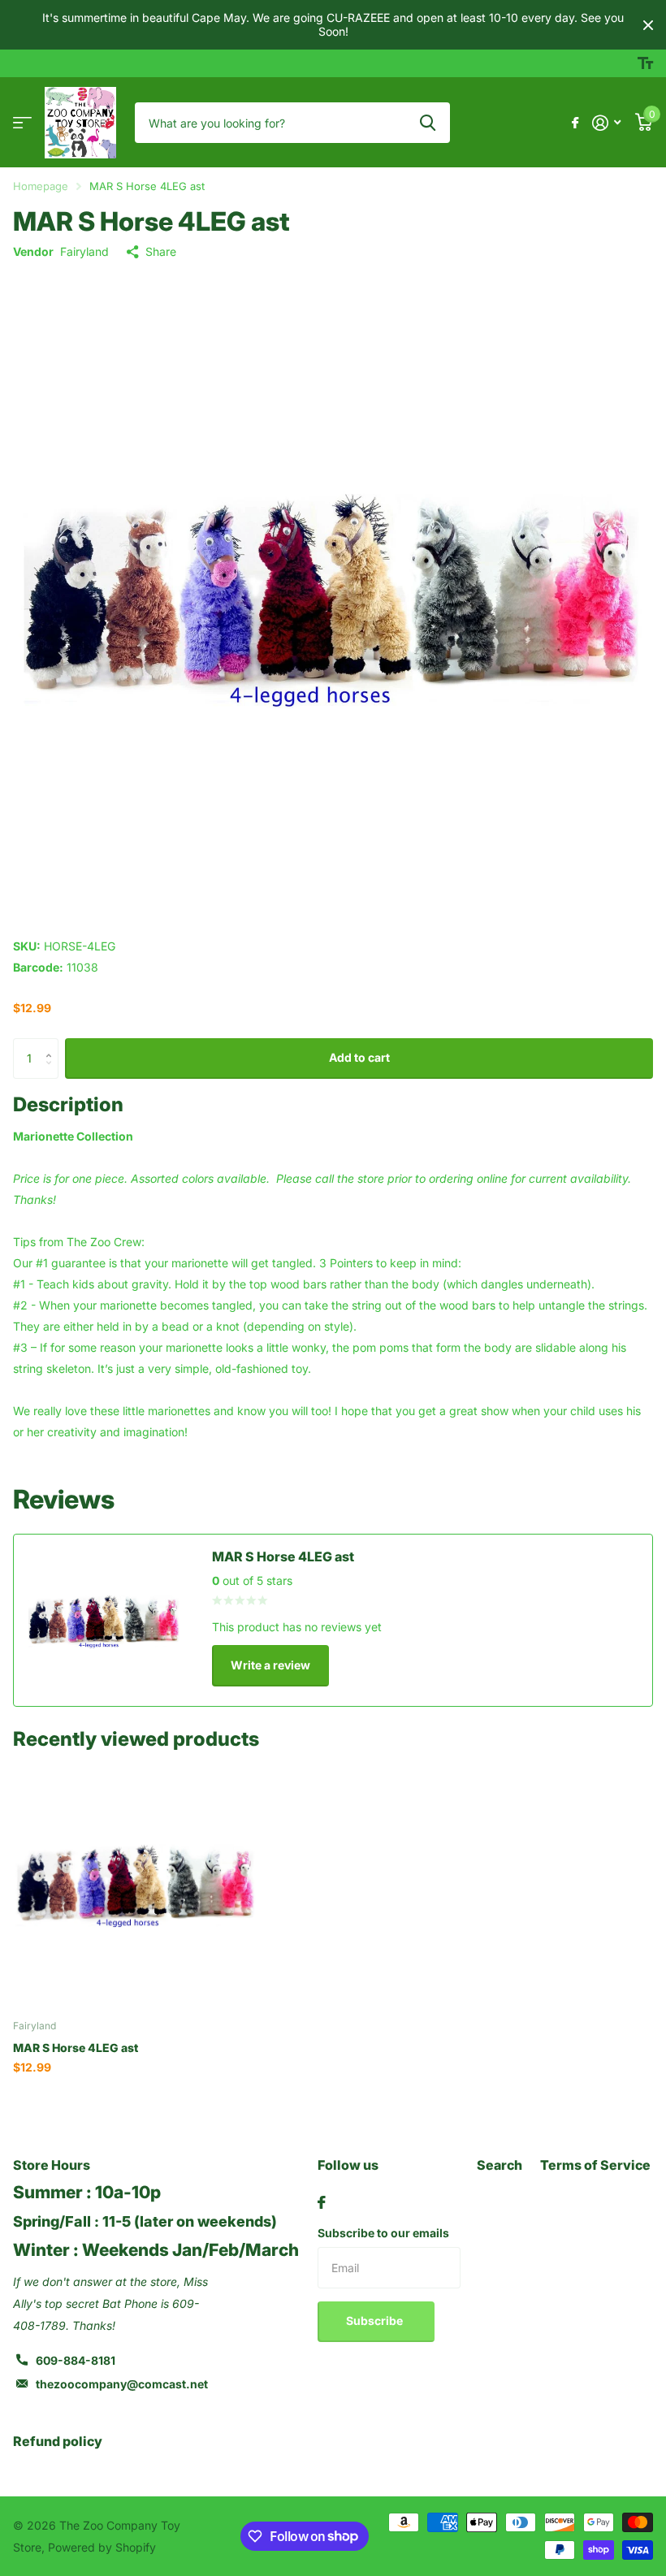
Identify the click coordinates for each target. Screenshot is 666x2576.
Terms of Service (595, 2165)
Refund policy (58, 2441)
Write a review (270, 1665)
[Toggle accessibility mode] (645, 63)
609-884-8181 (76, 2360)
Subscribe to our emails (383, 2233)
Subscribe (376, 2321)
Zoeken (428, 123)
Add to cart (359, 1057)
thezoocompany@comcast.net (122, 2384)
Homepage (41, 186)
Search (500, 2165)
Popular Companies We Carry (22, 123)
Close (648, 25)
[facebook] (322, 2202)
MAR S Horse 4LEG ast (76, 2048)
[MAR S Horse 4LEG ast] (136, 1884)
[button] (52, 1044)
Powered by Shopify (102, 2547)
